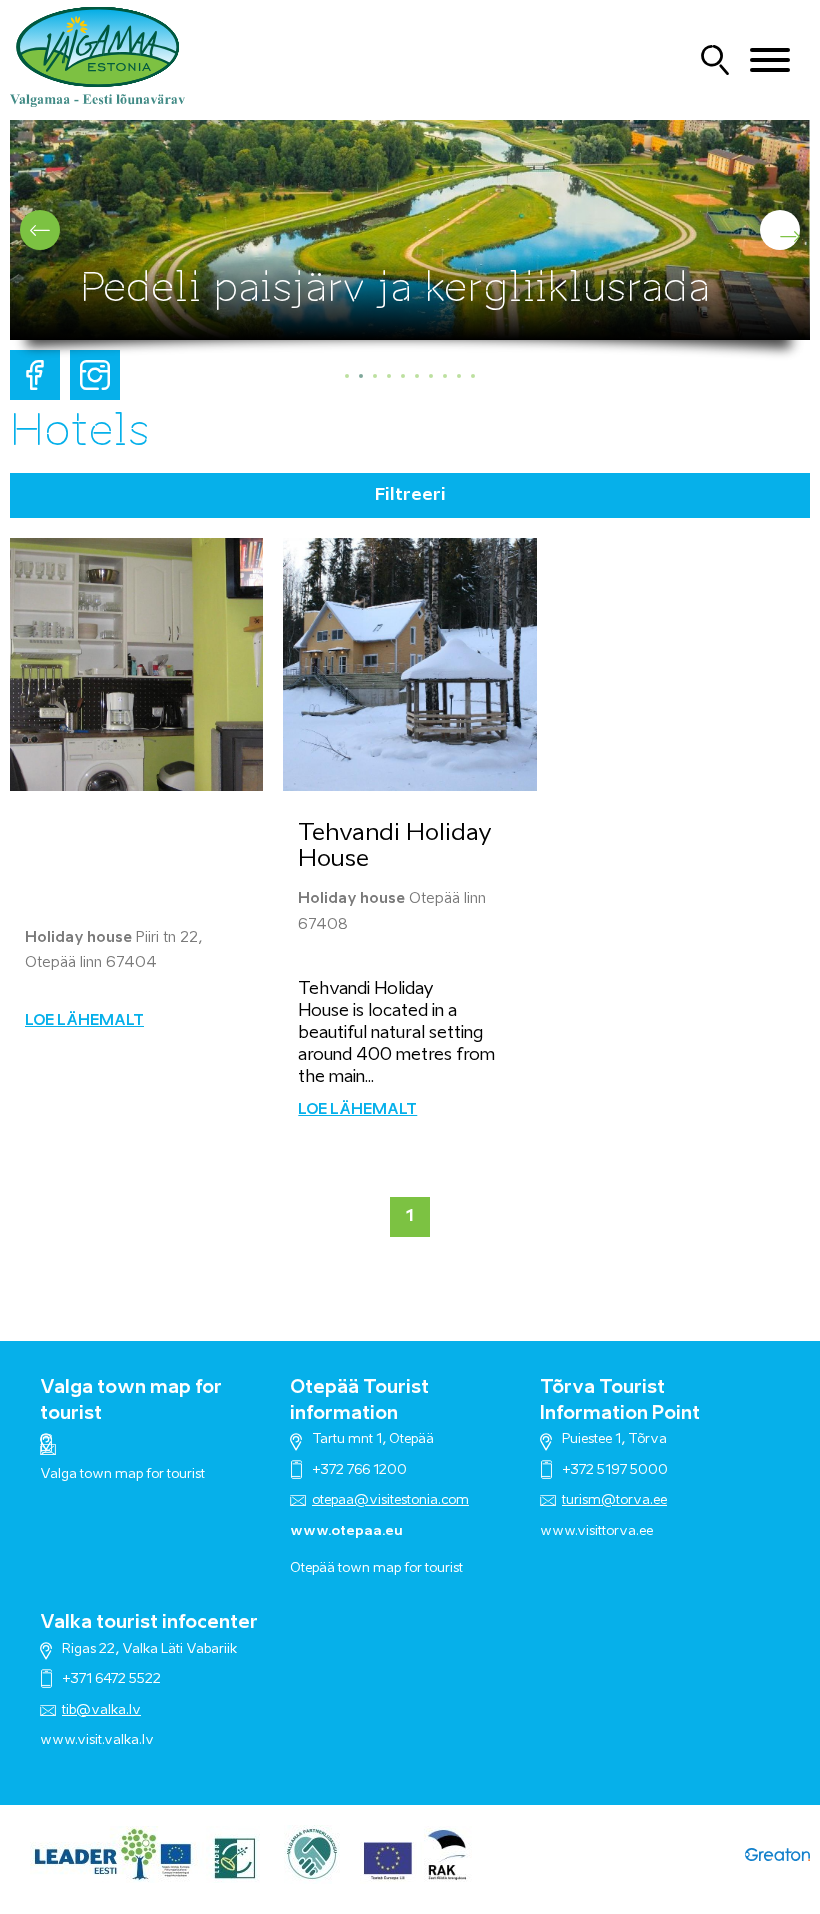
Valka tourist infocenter (149, 1623)
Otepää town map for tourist (376, 1568)
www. (58, 1740)
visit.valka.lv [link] (115, 1740)
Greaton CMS (777, 1854)
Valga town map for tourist (122, 1474)
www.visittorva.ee (596, 1531)
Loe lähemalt (84, 1021)
